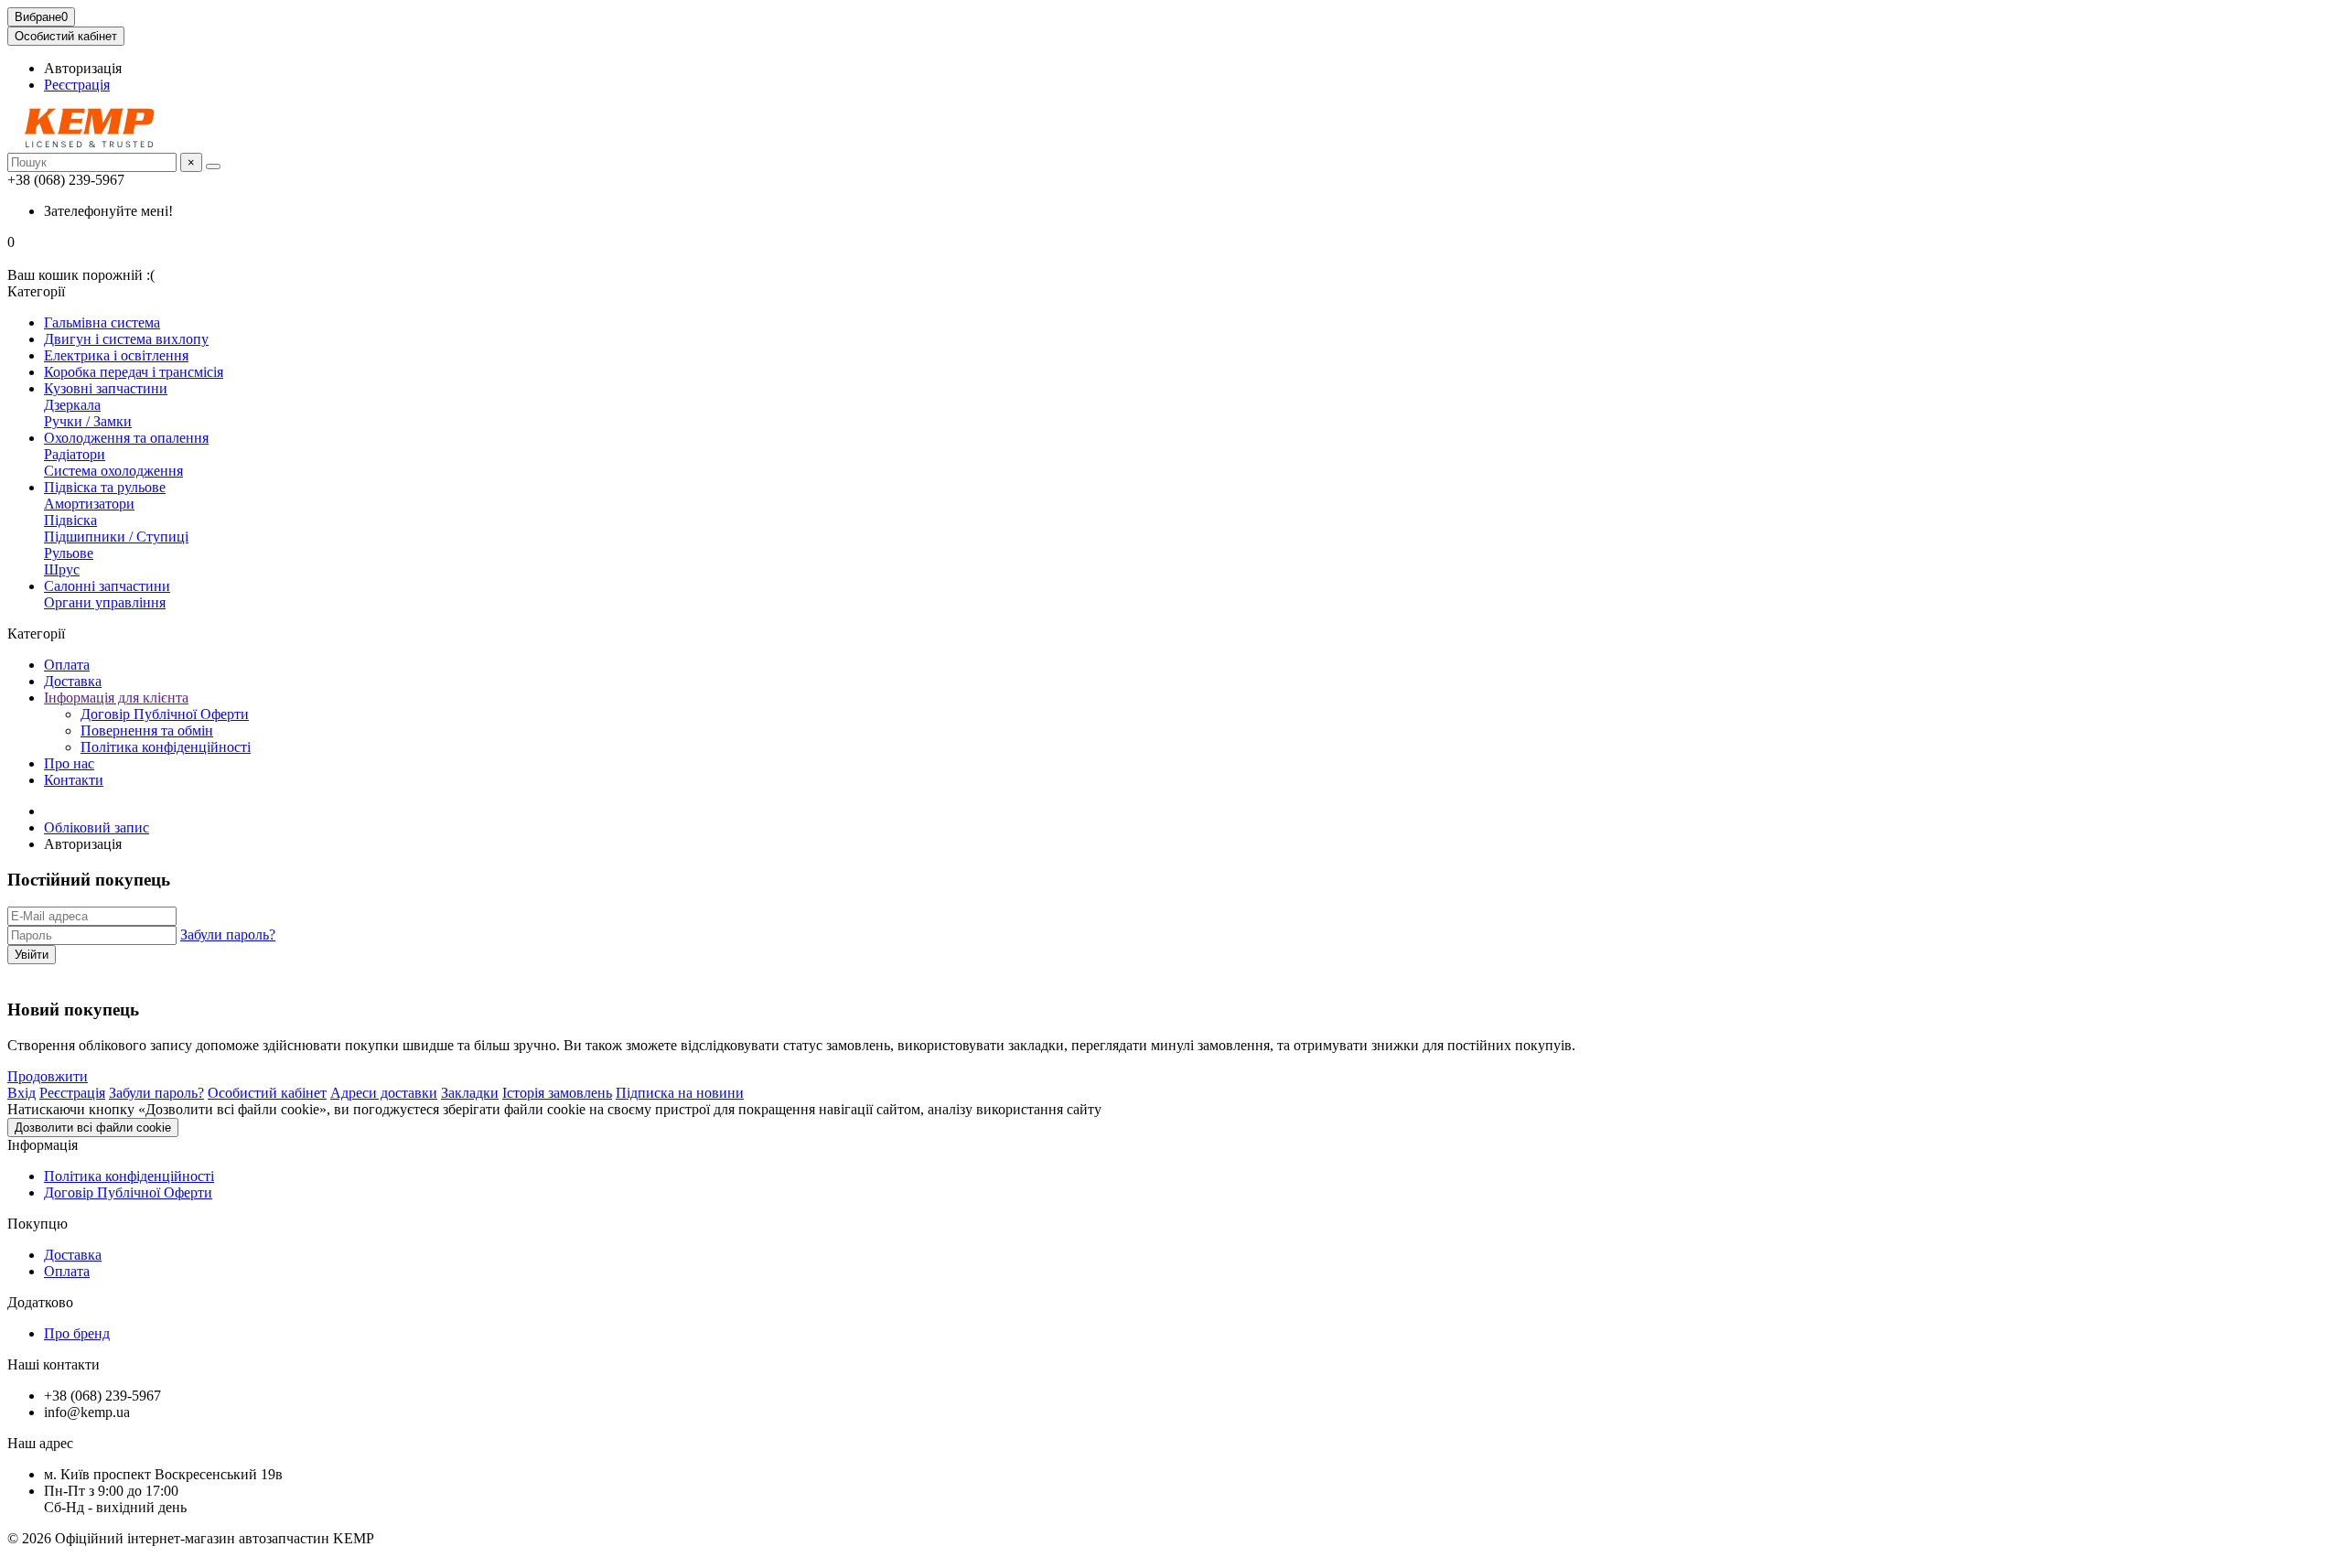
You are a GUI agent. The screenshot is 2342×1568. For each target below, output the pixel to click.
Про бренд (77, 1333)
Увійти (32, 955)
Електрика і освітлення (116, 355)
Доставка (73, 681)
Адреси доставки (384, 1093)
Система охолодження (113, 471)
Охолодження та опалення (126, 438)
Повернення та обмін (147, 730)
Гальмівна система (102, 322)
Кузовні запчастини (106, 388)
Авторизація (83, 68)
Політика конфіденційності (166, 747)
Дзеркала (72, 405)
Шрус (62, 569)
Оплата (67, 665)
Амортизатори (89, 504)
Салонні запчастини (107, 586)
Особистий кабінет (267, 1093)
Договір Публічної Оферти (165, 714)
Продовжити (48, 1076)
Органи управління (105, 602)
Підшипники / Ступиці (116, 537)
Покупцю (38, 1224)
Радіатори (75, 454)
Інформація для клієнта (116, 698)
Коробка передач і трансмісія (134, 372)
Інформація (43, 1145)
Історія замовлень (557, 1093)
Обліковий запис (97, 827)
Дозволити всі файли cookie (93, 1128)
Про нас (69, 763)
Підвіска (70, 520)
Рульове (69, 553)
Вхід (21, 1093)
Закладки (470, 1093)
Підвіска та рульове (105, 487)
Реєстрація (77, 85)
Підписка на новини (680, 1093)
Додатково (40, 1302)
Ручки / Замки (88, 421)
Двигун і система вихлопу (126, 339)
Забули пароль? (228, 934)
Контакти (74, 780)
